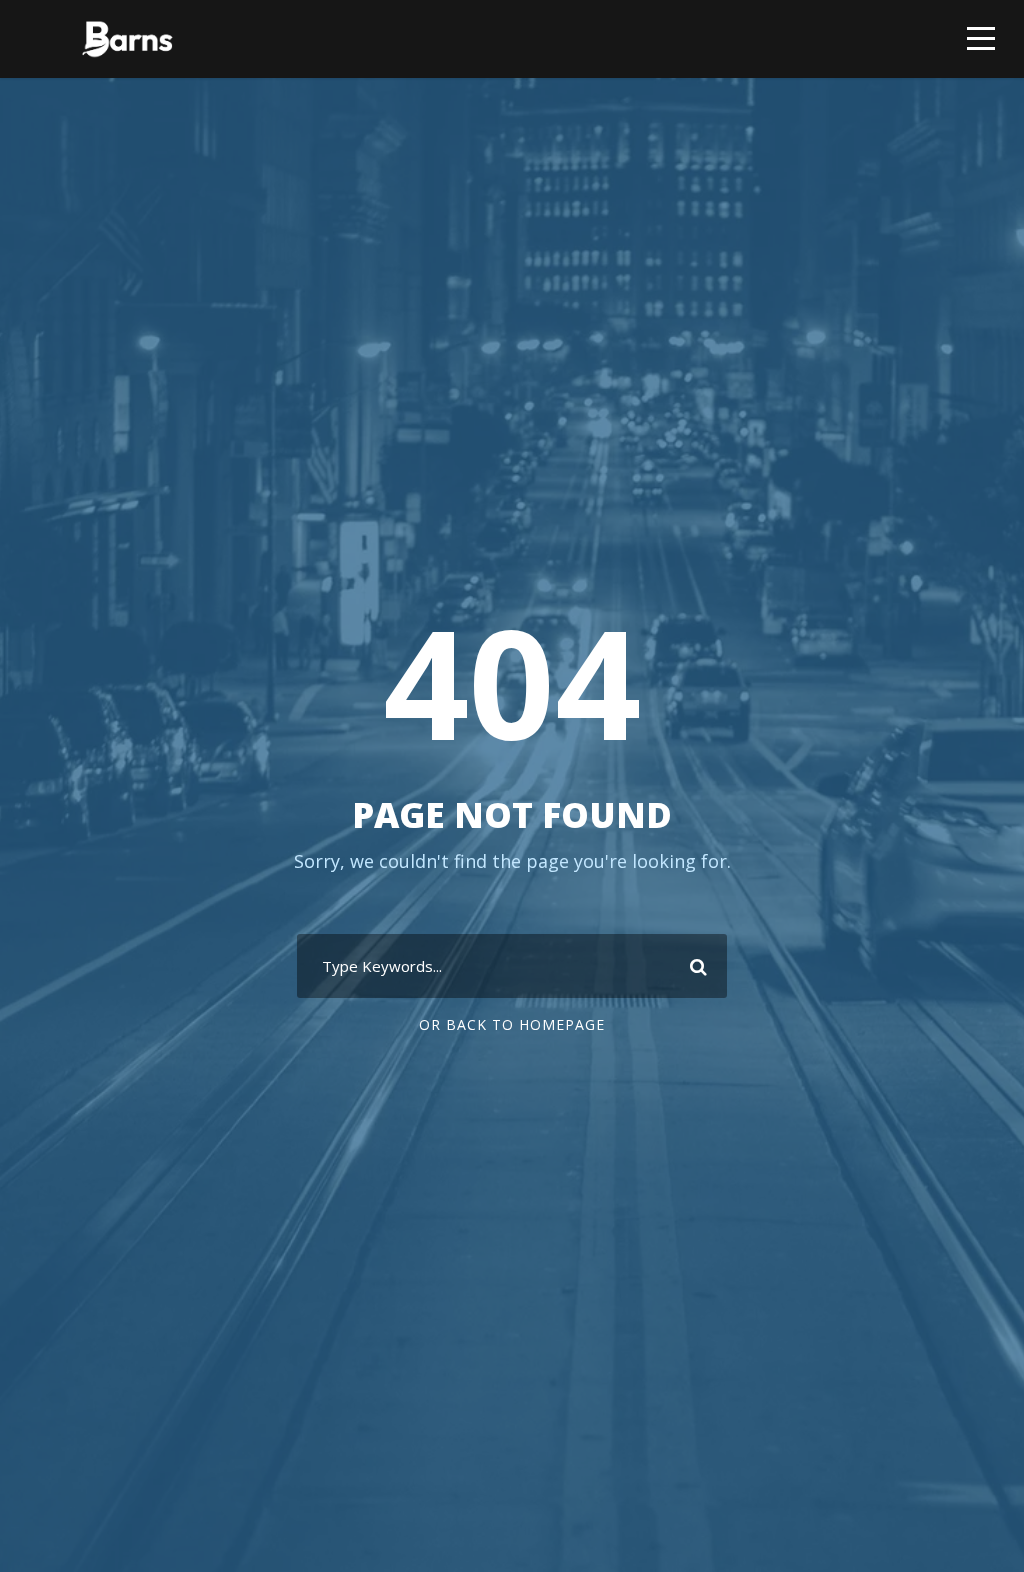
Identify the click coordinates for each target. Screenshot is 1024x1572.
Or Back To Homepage (512, 1024)
